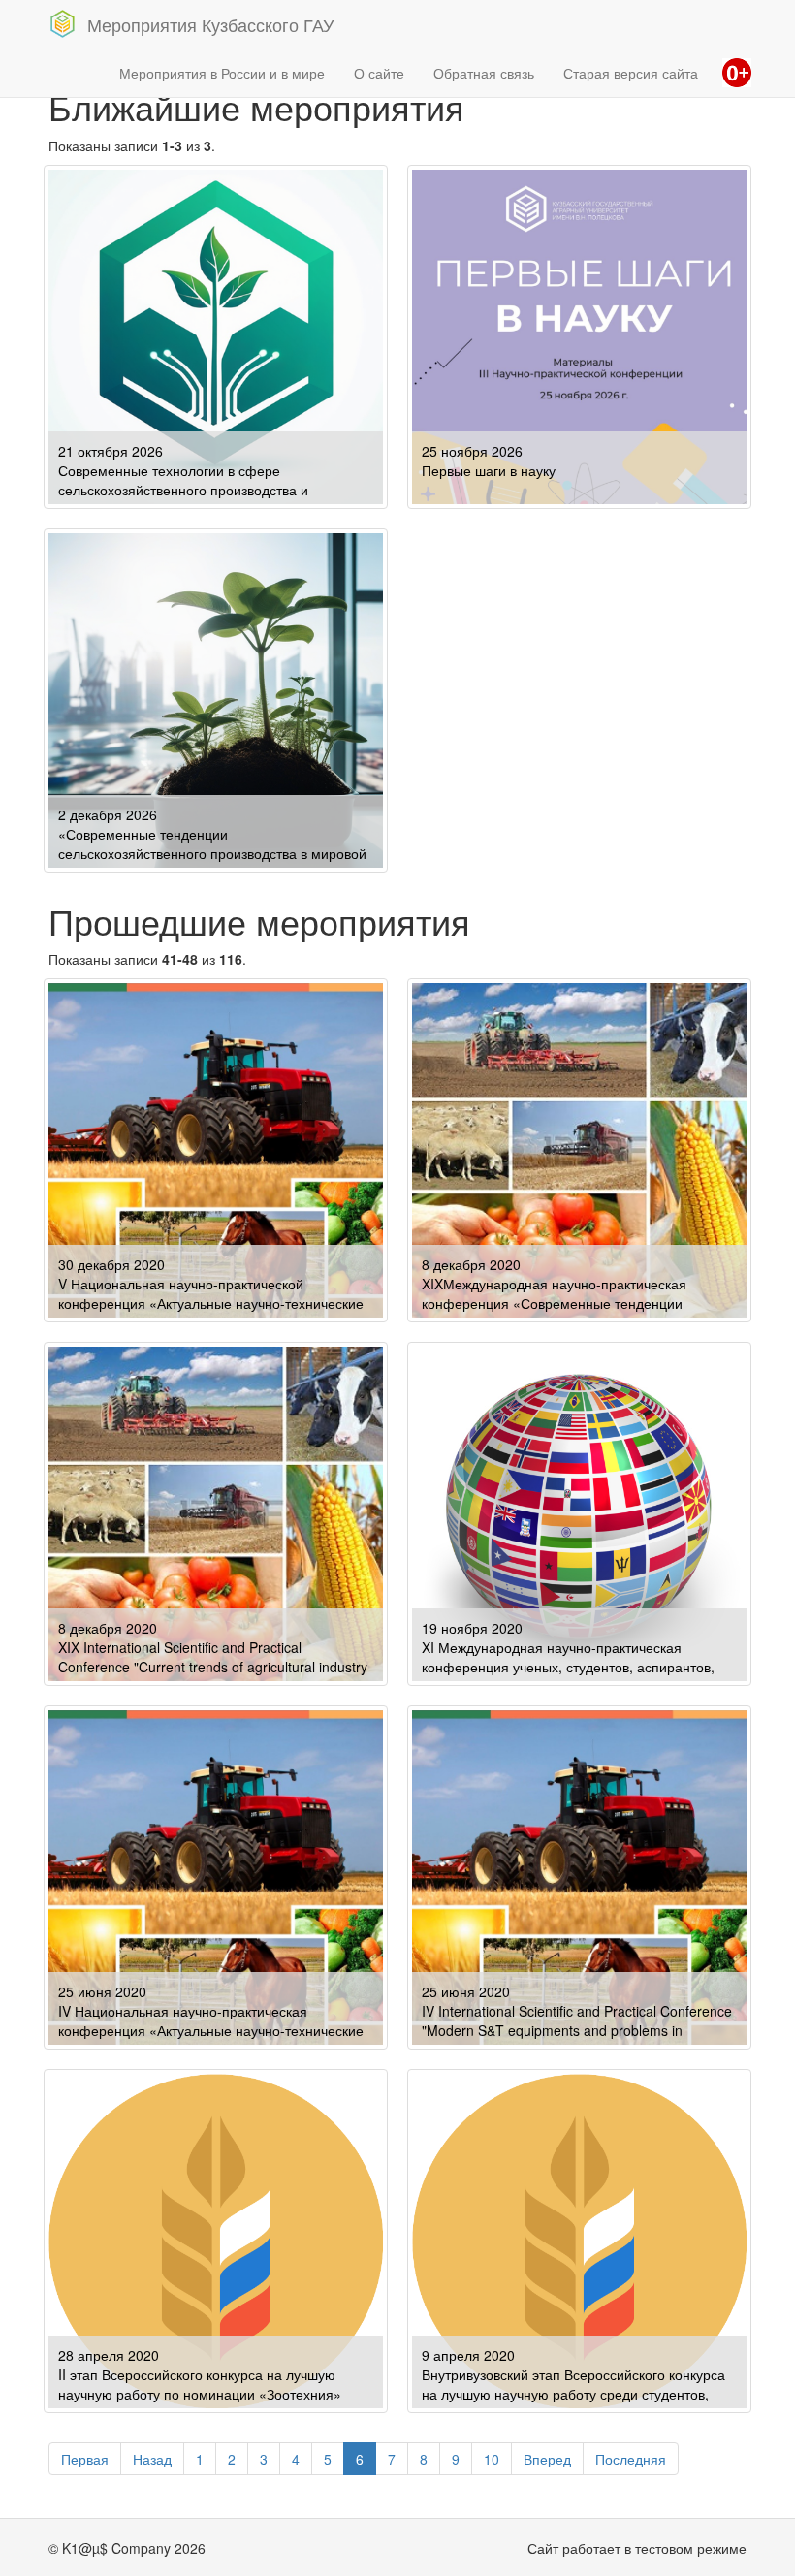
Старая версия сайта (631, 73)
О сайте (379, 73)
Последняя (631, 2459)
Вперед (547, 2459)
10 (492, 2459)
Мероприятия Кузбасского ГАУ (210, 24)
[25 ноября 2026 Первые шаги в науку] (579, 334)
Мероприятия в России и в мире (222, 73)
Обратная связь (484, 73)
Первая (85, 2459)
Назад (152, 2459)
